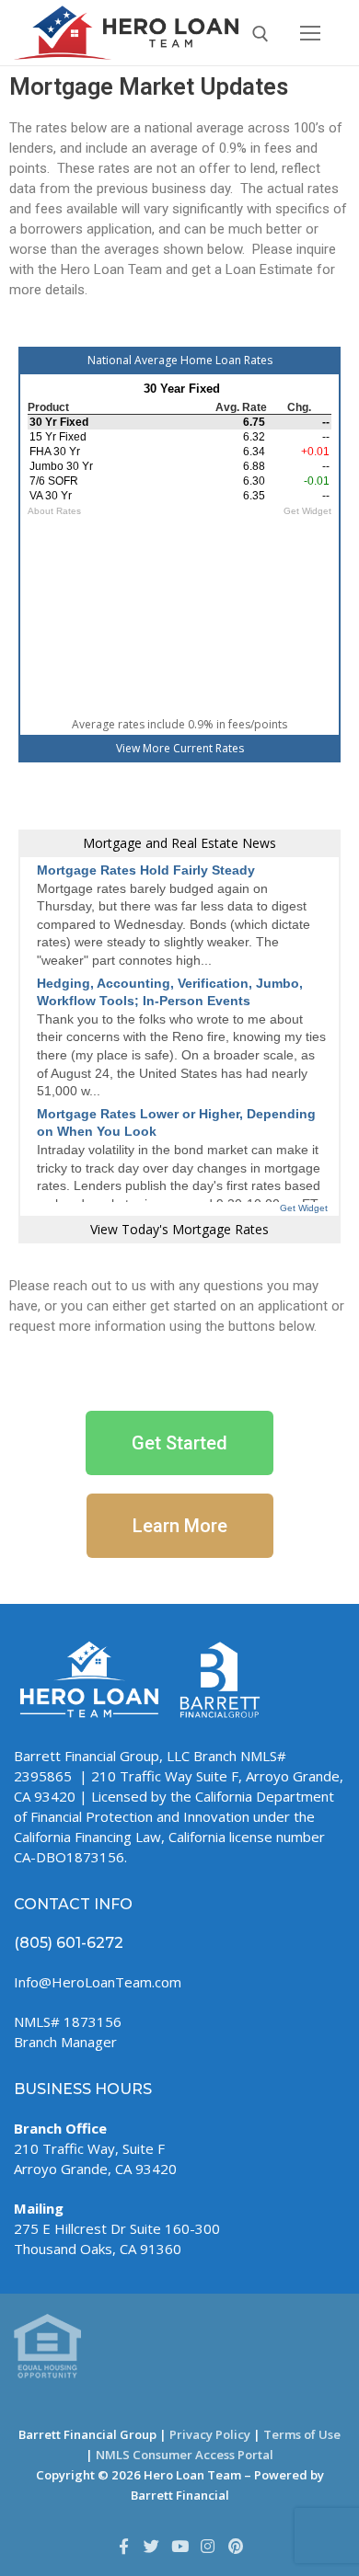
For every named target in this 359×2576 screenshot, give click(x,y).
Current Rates (208, 748)
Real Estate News (224, 843)
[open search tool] (261, 34)
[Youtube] (179, 2546)
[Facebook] (123, 2546)
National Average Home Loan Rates (180, 360)
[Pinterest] (236, 2546)
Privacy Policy (210, 2434)
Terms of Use (302, 2434)
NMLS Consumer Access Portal (185, 2455)
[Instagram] (207, 2546)
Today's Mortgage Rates (195, 1229)
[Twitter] (151, 2546)
